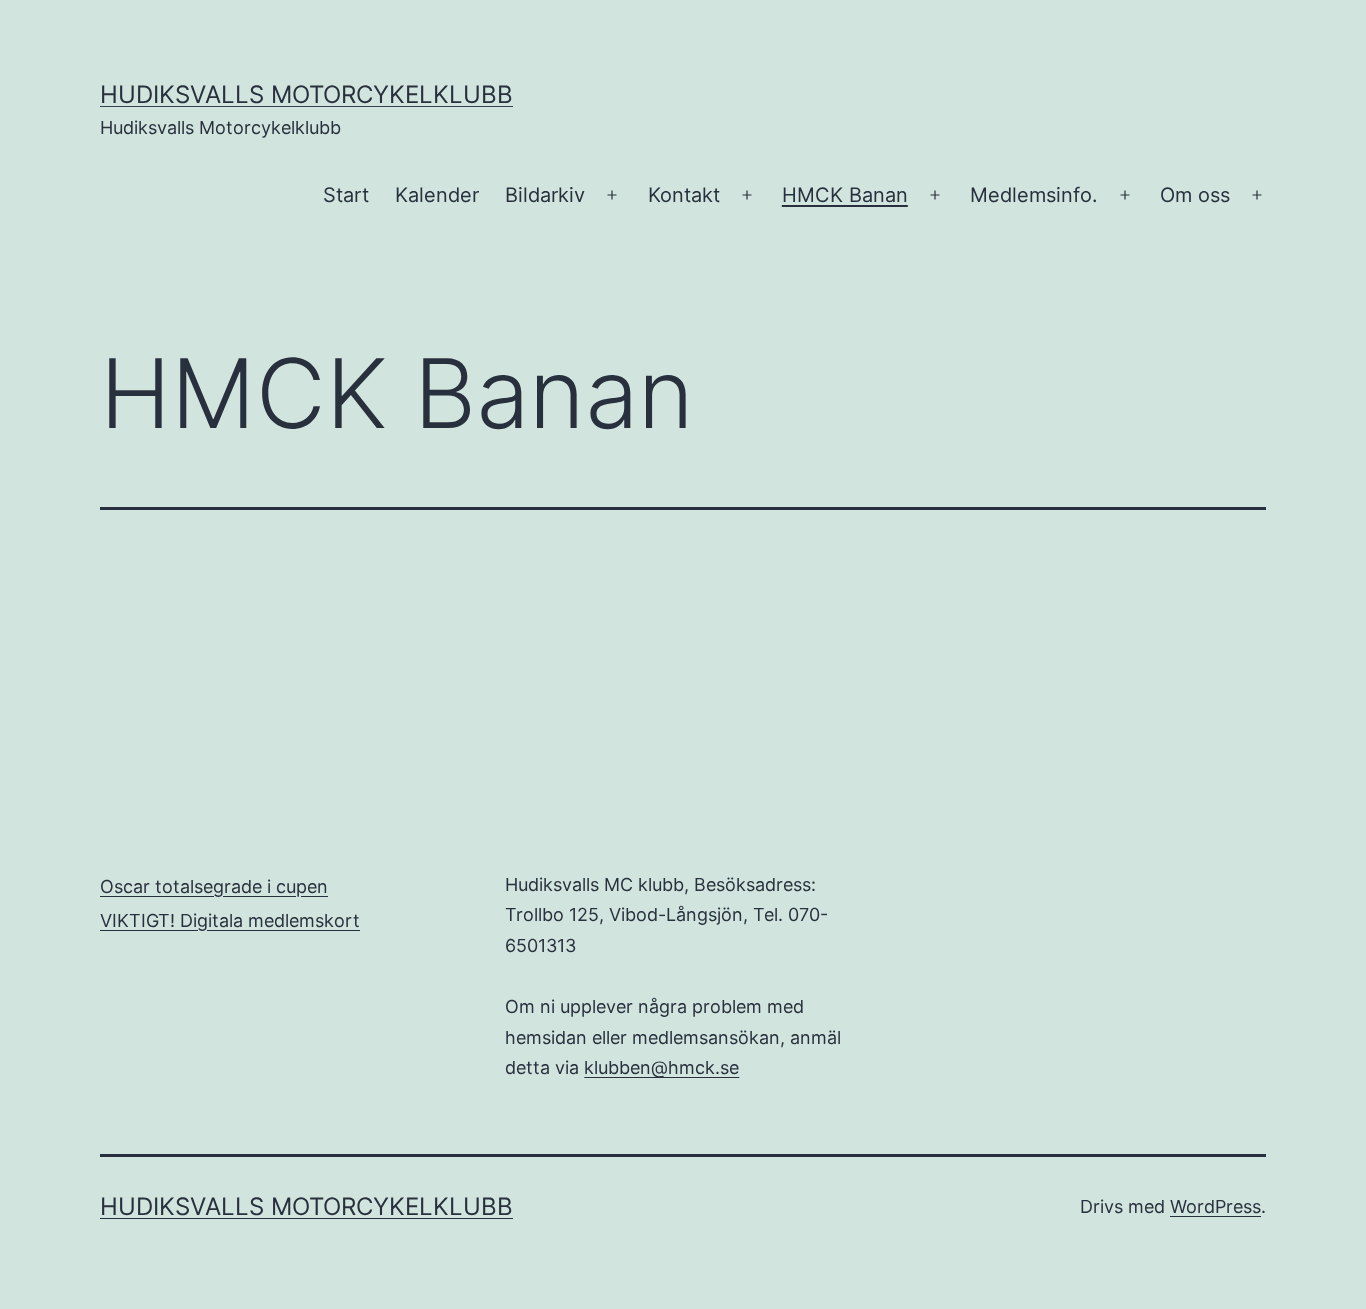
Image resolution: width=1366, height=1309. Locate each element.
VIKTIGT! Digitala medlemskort (230, 920)
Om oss (1195, 195)
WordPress (1215, 1206)
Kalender (437, 195)
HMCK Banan (845, 195)
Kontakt (684, 195)
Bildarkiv (545, 195)
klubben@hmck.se (661, 1067)
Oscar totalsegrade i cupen (214, 886)
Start (346, 195)
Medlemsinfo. (1034, 195)
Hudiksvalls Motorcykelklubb (306, 94)
